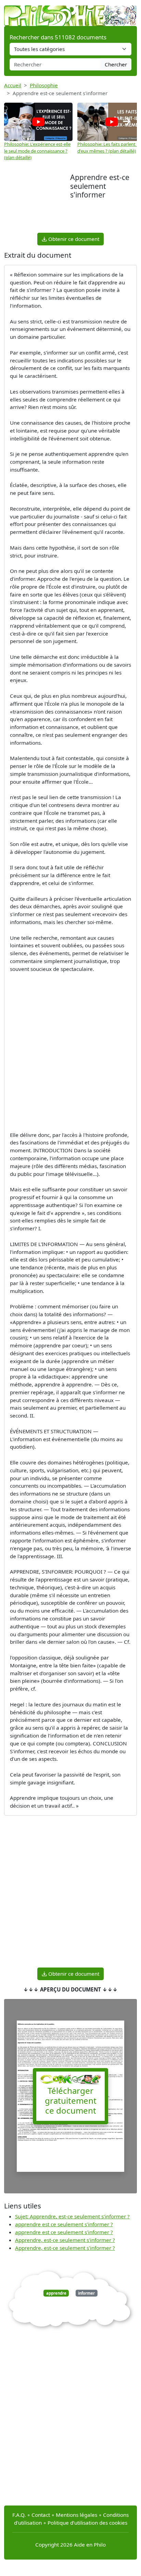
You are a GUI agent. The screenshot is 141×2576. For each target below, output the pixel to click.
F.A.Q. (19, 2515)
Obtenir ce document (73, 239)
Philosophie (44, 85)
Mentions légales (76, 2515)
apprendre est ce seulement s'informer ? (64, 2224)
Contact (41, 2515)
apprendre (56, 2293)
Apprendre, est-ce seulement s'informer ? (65, 2240)
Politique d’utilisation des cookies (87, 2523)
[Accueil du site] (70, 12)
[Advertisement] (37, 202)
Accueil (13, 85)
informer (86, 2293)
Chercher (116, 64)
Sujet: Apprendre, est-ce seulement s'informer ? (72, 2216)
